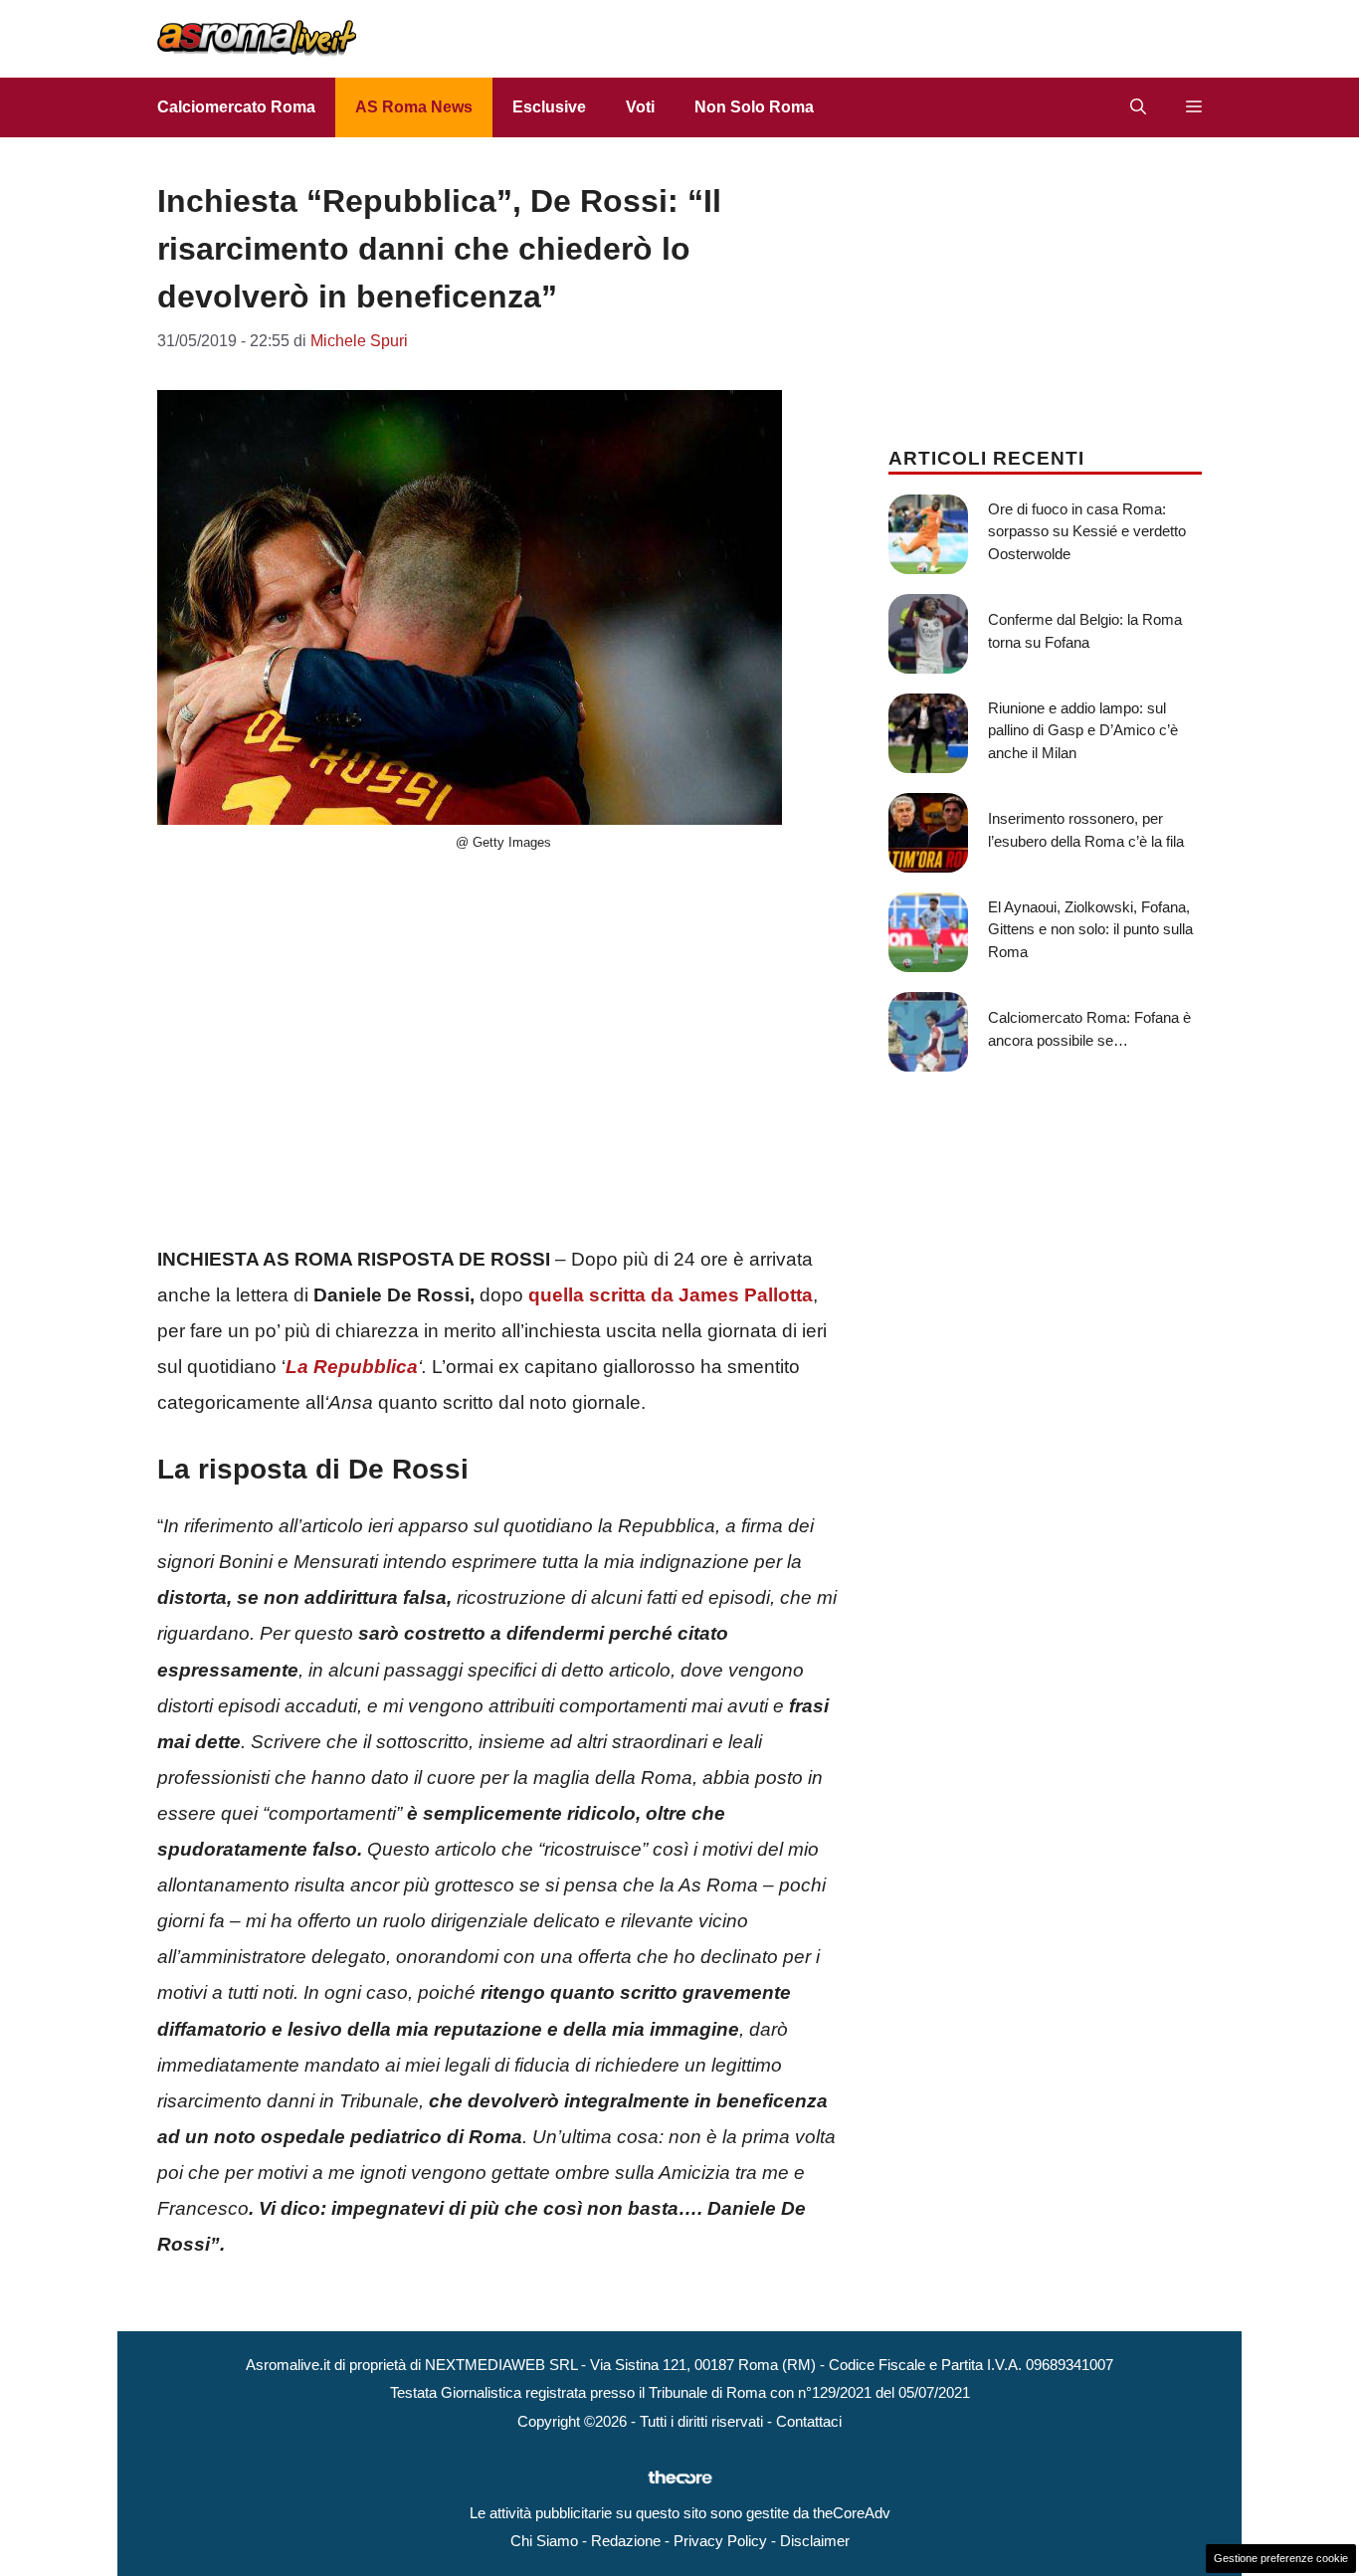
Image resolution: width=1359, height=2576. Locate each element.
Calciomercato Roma (236, 107)
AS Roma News (414, 107)
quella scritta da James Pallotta (671, 1295)
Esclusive (549, 107)
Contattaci (809, 2421)
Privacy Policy (720, 2541)
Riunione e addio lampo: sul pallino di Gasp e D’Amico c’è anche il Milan (1083, 730)
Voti (640, 107)
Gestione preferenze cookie (1281, 2558)
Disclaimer (815, 2541)
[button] (1138, 107)
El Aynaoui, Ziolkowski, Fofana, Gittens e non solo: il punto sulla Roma (1090, 929)
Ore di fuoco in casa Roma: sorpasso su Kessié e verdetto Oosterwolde (1087, 531)
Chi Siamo (544, 2541)
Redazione (626, 2541)
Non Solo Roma (754, 107)
